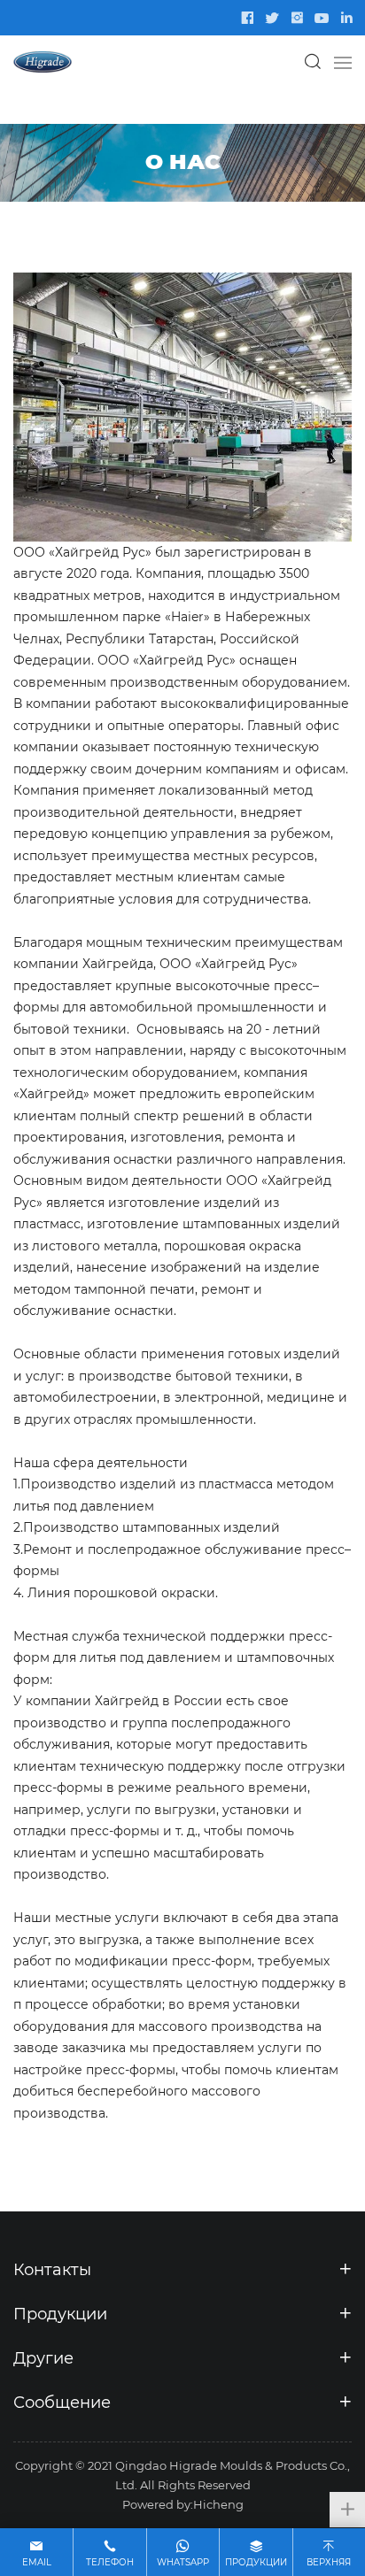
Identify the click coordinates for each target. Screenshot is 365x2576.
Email (37, 2562)
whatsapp (183, 2562)
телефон (110, 2562)
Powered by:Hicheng (183, 2504)
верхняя (329, 2562)
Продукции (256, 2562)
